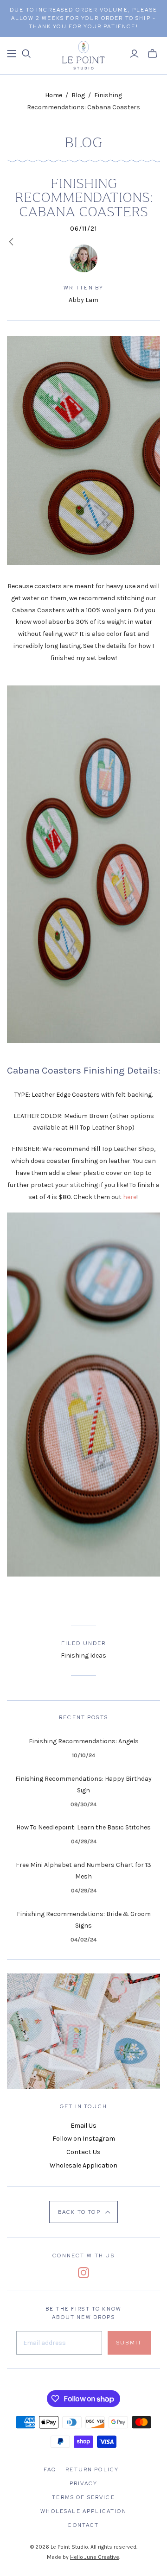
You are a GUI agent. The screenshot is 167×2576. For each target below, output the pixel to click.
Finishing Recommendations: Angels (84, 1741)
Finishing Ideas (83, 1656)
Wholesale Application (83, 2165)
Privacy (83, 2483)
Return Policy (92, 2469)
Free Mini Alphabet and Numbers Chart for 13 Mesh (83, 1871)
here (130, 1197)
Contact (83, 2525)
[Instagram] (83, 2273)
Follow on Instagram (84, 2139)
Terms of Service (83, 2497)
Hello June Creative (95, 2557)
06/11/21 (83, 229)
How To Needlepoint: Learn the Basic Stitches (83, 1827)
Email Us (83, 2126)
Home (54, 95)
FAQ (50, 2469)
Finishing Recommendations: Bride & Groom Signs (84, 1920)
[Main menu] (12, 54)
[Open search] (26, 54)
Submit (129, 2343)
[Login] (134, 54)
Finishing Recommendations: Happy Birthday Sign (83, 1785)
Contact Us (83, 2152)
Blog (78, 95)
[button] (83, 2212)
